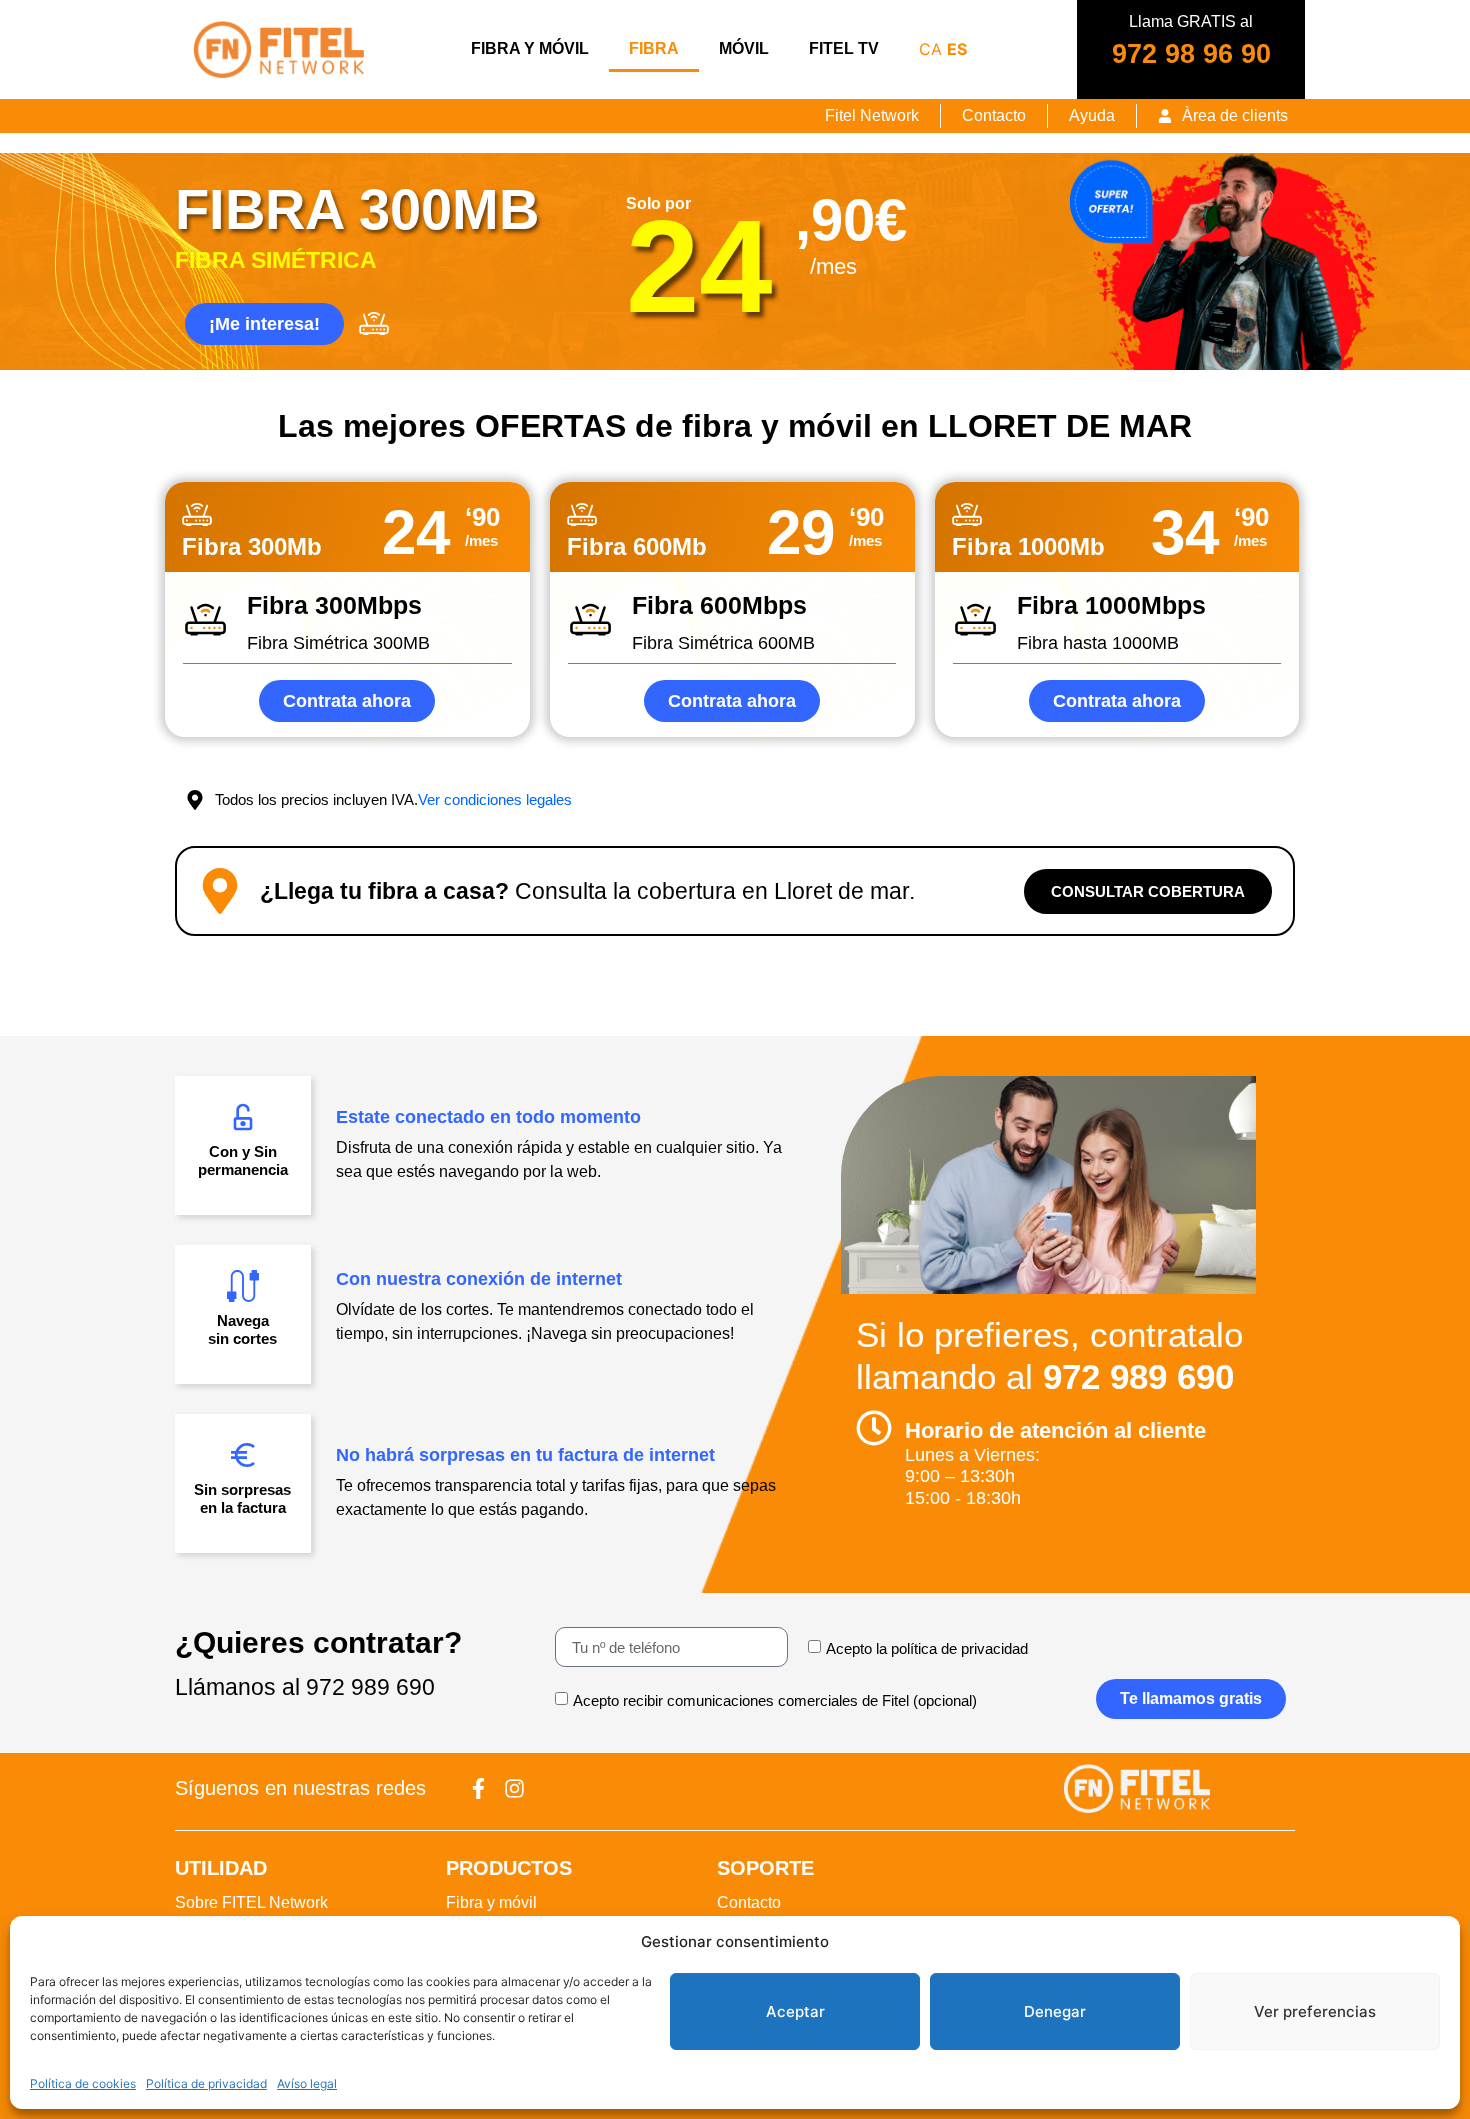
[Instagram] (514, 1788)
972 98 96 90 (1191, 54)
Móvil (744, 48)
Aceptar (795, 2011)
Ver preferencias (1315, 2011)
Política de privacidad (206, 2083)
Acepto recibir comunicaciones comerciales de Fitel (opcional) (775, 1701)
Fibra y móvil (530, 48)
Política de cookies (83, 2083)
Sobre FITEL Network (251, 1902)
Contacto (749, 1902)
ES (957, 49)
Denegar (1055, 2011)
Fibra (654, 48)
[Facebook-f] (478, 1788)
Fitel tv (844, 48)
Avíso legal (307, 2083)
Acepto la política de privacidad (927, 1649)
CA (930, 49)
